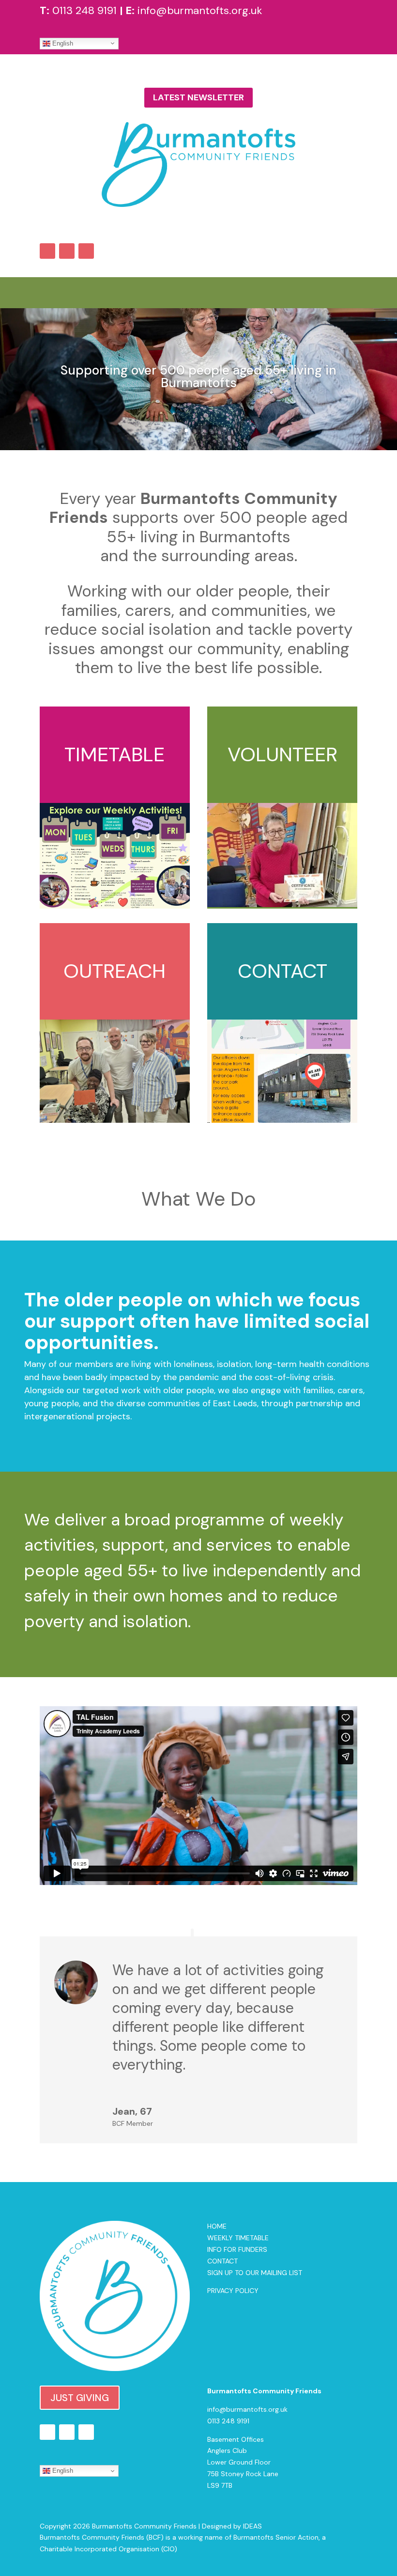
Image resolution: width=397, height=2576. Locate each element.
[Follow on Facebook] (47, 251)
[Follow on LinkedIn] (86, 251)
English (62, 43)
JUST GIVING (80, 2398)
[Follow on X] (67, 251)
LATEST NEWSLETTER (198, 97)
